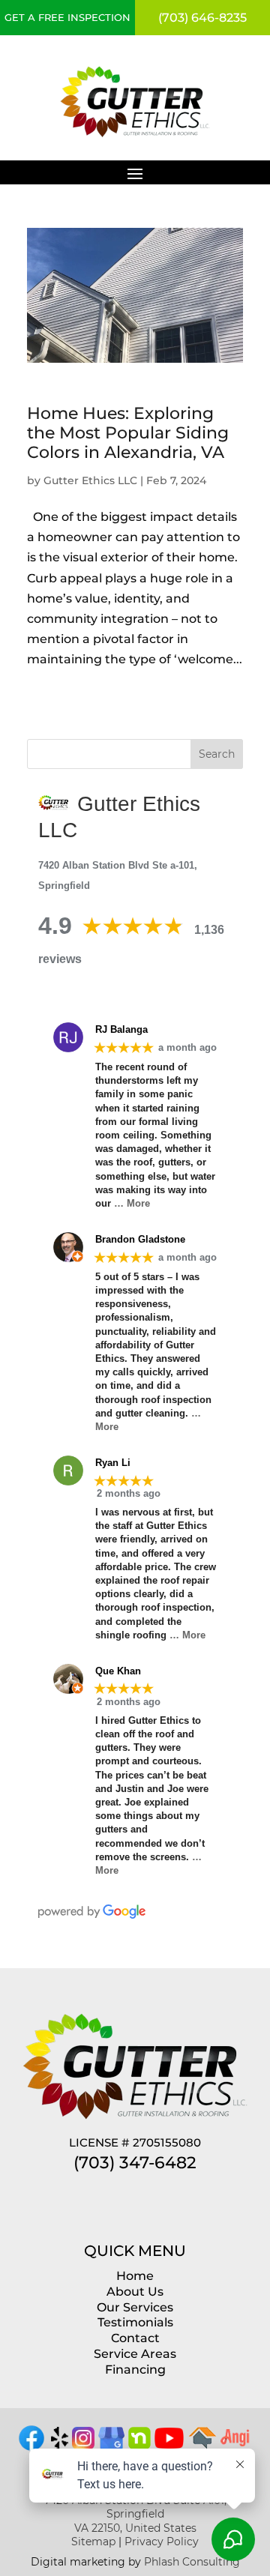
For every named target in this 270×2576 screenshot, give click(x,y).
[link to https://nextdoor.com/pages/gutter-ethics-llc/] (139, 2445)
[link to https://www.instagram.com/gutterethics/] (83, 2445)
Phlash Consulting (192, 2562)
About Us (135, 2292)
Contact (135, 2338)
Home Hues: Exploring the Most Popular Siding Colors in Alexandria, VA (128, 433)
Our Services (135, 2307)
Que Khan (118, 1671)
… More (132, 1203)
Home (135, 2276)
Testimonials (135, 2322)
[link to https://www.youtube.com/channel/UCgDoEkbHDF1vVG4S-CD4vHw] (169, 2444)
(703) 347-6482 (135, 2163)
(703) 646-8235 (202, 18)
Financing (135, 2370)
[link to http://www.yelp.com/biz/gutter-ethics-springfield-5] (59, 2445)
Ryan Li (113, 1463)
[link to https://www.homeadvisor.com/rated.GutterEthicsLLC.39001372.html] (202, 2445)
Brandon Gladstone (140, 1239)
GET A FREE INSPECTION (67, 17)
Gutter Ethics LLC (90, 480)
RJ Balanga (121, 1029)
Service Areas (135, 2354)
